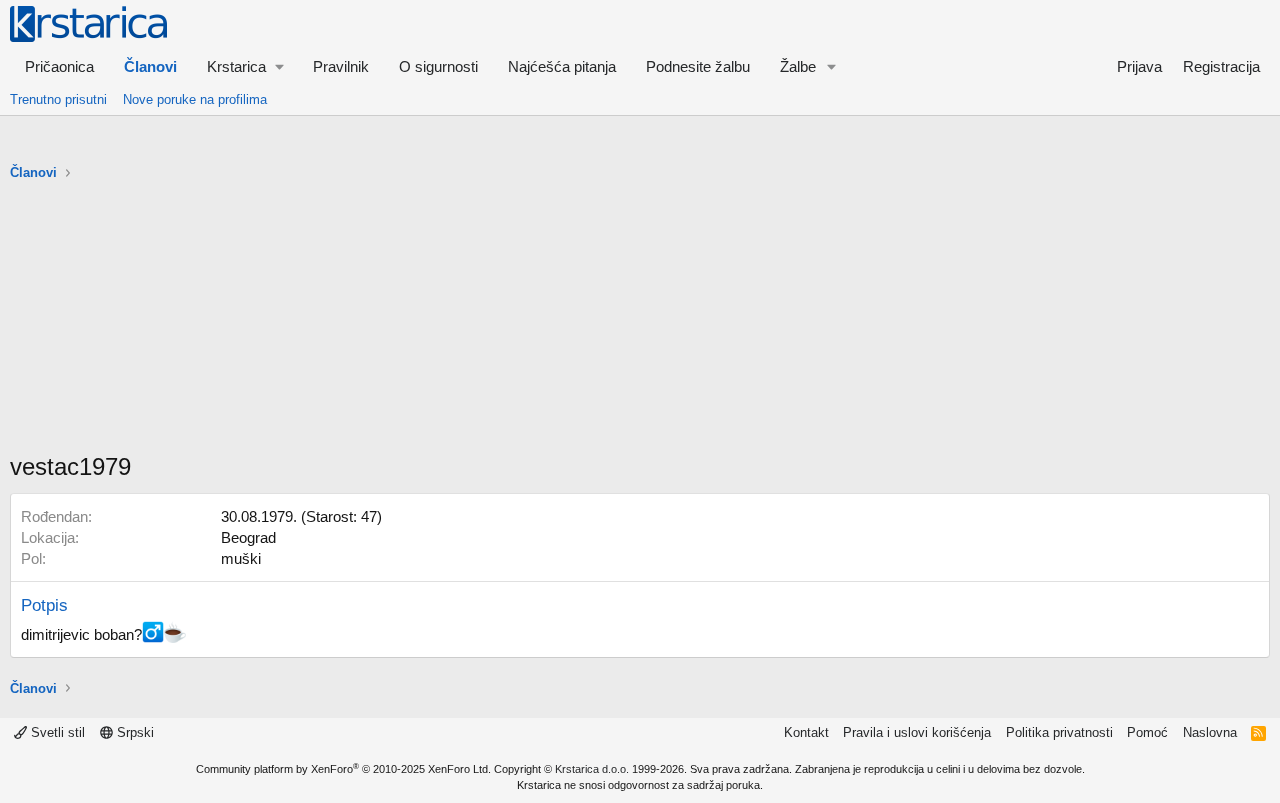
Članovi (150, 66)
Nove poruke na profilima (195, 99)
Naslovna (1210, 732)
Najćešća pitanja (562, 66)
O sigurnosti (438, 66)
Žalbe (798, 66)
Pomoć (1147, 732)
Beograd (248, 537)
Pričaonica (59, 66)
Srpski (133, 732)
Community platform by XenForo (343, 769)
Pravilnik (341, 66)
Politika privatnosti (1059, 732)
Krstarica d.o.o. (592, 769)
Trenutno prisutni (58, 99)
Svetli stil (56, 732)
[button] (245, 66)
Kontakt (806, 732)
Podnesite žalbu (698, 66)
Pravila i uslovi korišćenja (917, 732)
